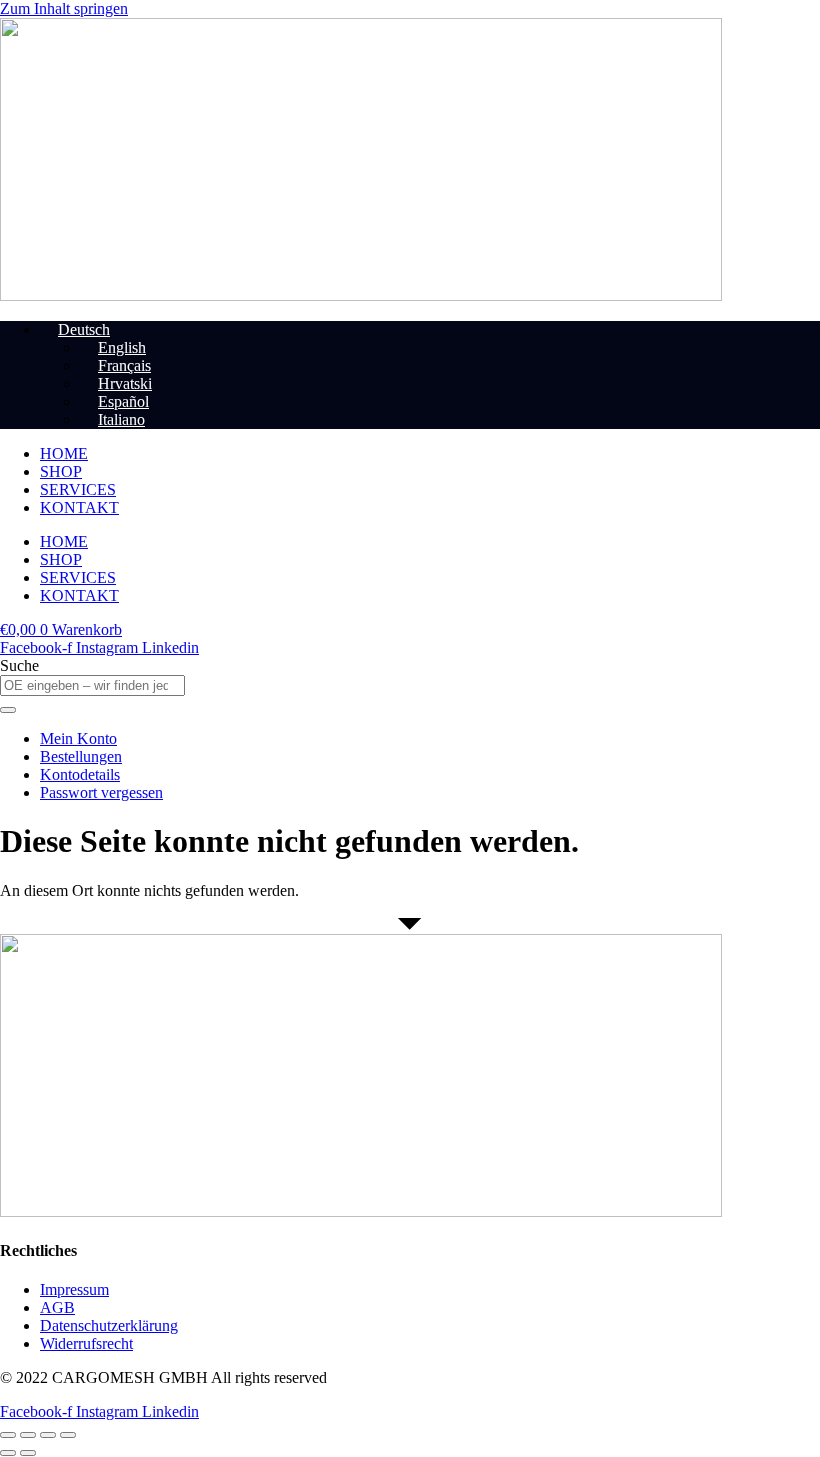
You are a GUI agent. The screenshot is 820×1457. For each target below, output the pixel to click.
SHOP (61, 471)
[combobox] (92, 685)
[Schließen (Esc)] (68, 1435)
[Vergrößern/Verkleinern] (8, 1435)
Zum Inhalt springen (64, 8)
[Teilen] (48, 1435)
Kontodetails (80, 774)
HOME (64, 453)
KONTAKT (79, 507)
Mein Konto (78, 738)
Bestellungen (81, 756)
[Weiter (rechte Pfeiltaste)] (28, 1453)
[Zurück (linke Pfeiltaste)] (8, 1453)
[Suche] (8, 710)
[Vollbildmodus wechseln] (28, 1435)
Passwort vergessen (101, 792)
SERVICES (78, 489)
